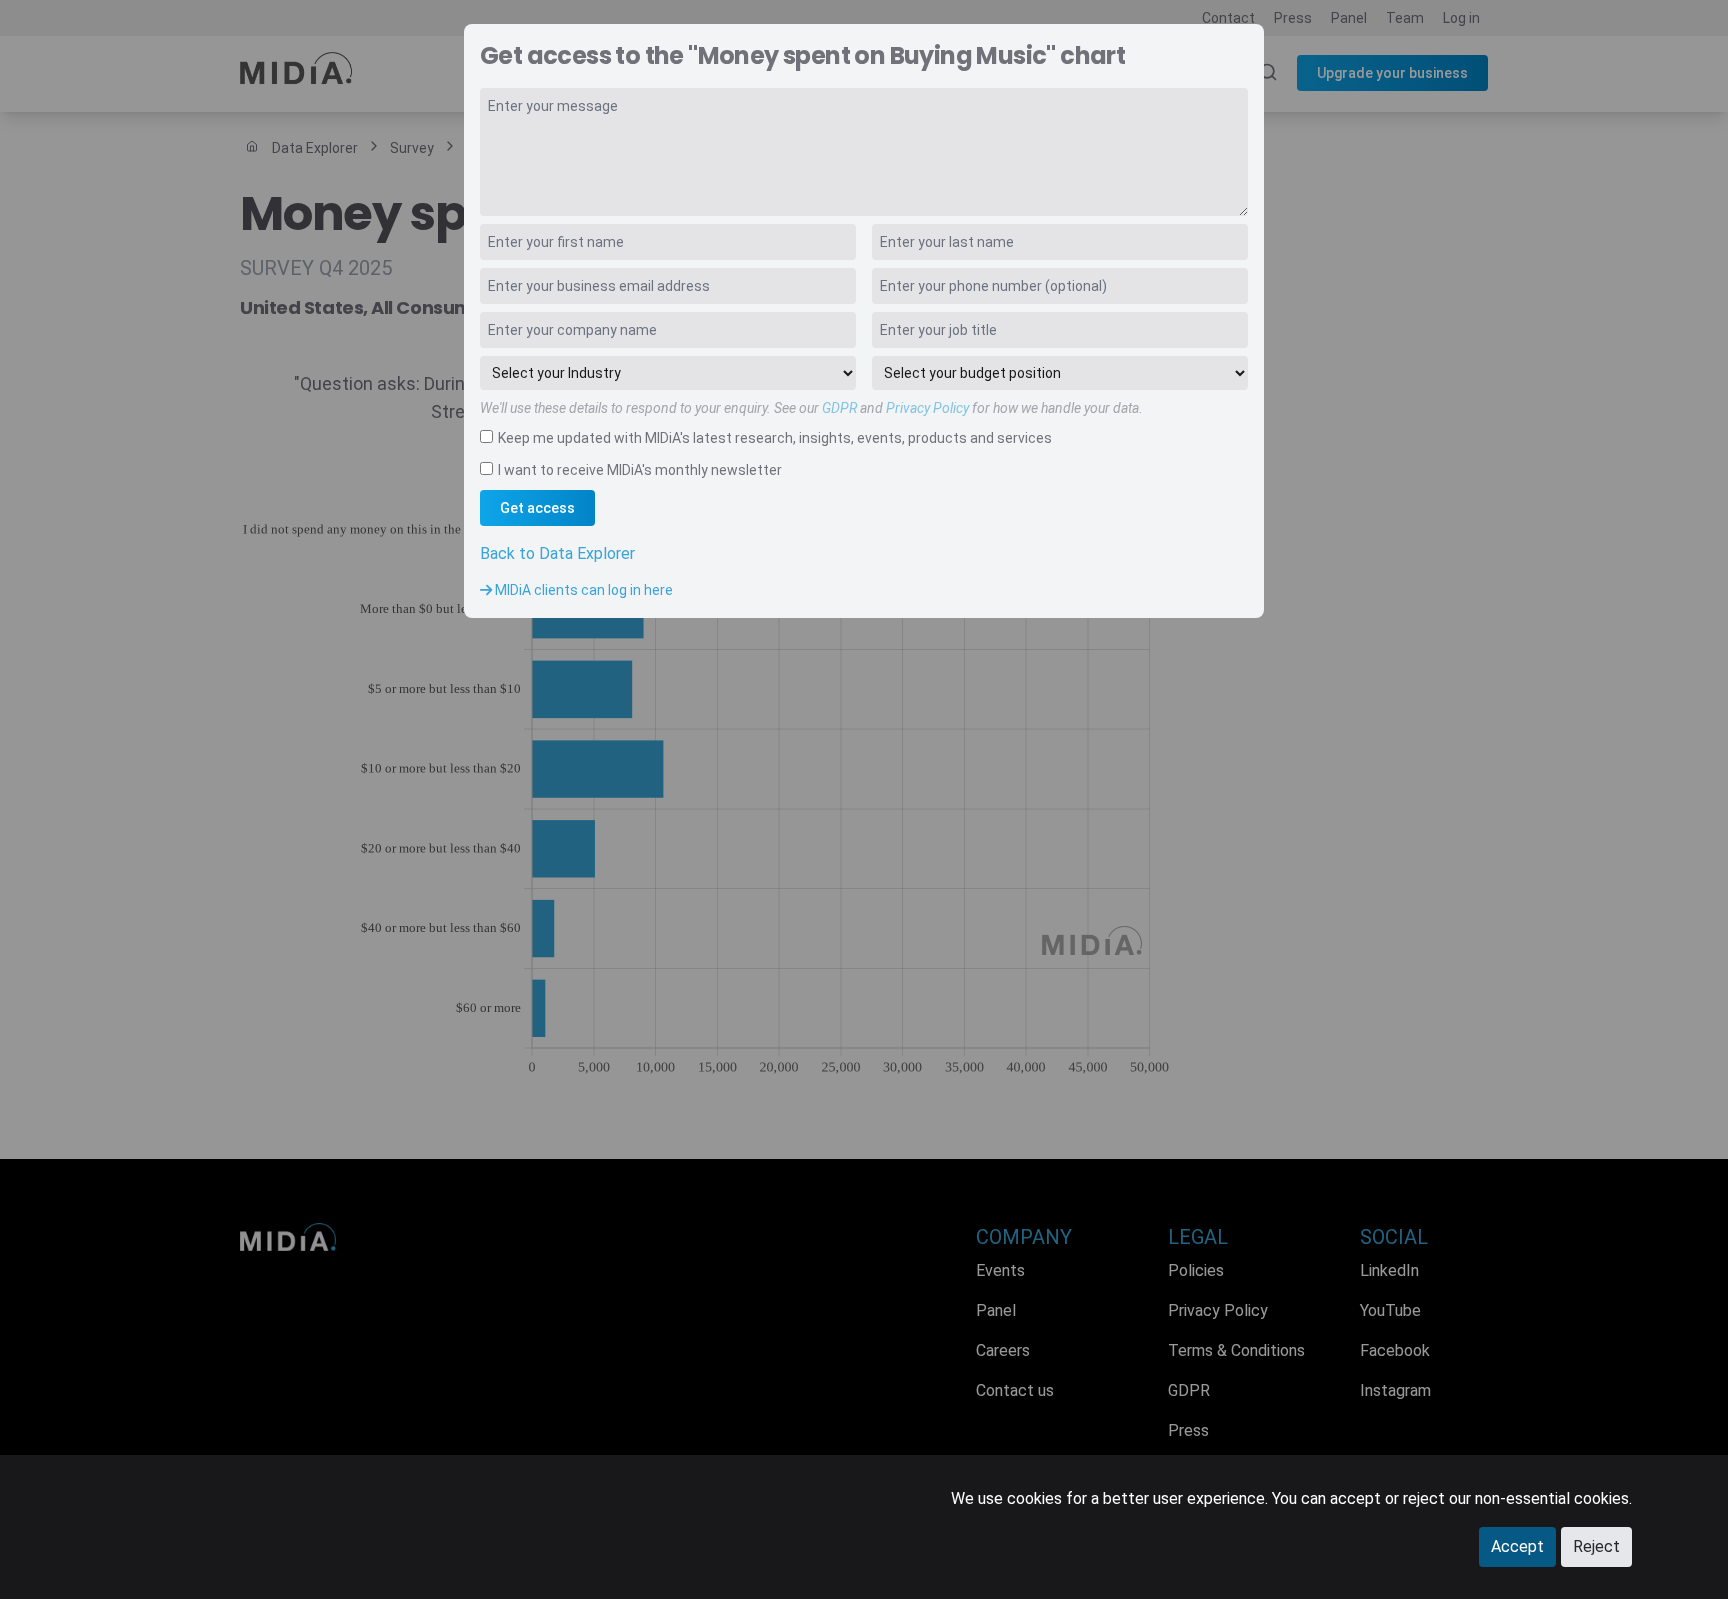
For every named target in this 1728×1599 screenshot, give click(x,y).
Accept (1517, 1546)
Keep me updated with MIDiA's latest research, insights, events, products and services (775, 438)
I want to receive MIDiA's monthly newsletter (640, 470)
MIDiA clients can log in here (582, 590)
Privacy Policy (927, 408)
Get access (537, 508)
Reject (1596, 1546)
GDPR (839, 408)
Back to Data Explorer (557, 553)
